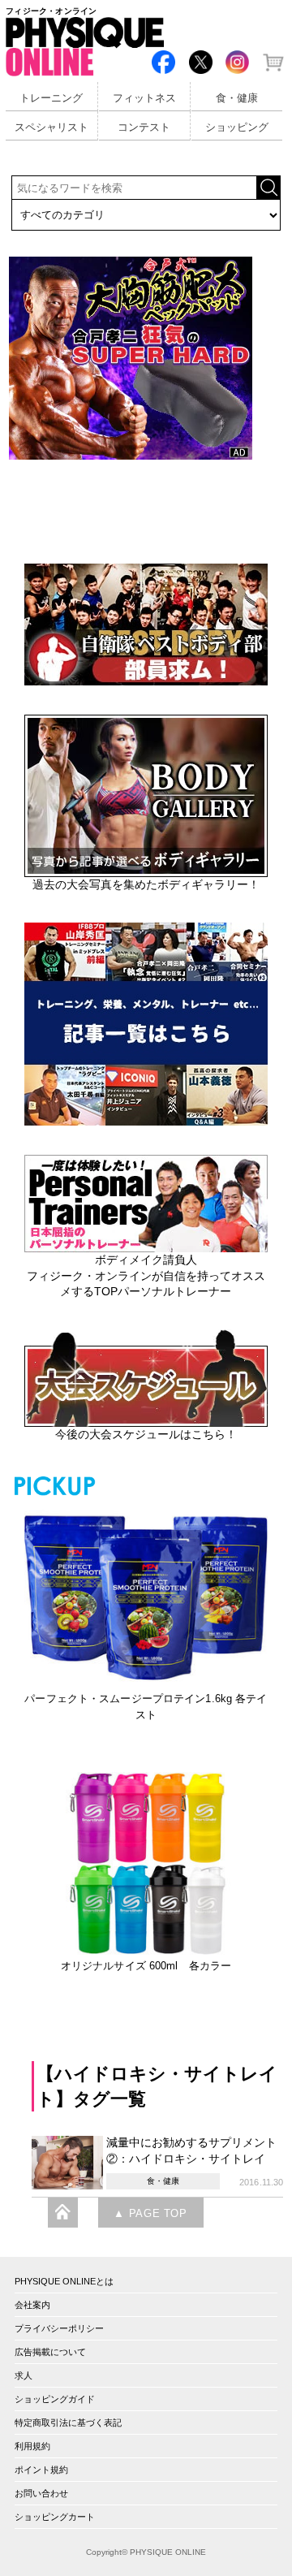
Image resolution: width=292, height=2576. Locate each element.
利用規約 (32, 2446)
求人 (24, 2375)
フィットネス (144, 98)
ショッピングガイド (55, 2399)
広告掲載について (50, 2352)
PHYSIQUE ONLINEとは (64, 2281)
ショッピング (237, 128)
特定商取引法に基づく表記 (68, 2423)
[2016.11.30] (69, 2161)
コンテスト (144, 128)
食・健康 (237, 98)
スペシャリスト (52, 128)
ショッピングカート (55, 2517)
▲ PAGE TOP (150, 2214)
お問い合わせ (41, 2493)
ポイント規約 (41, 2470)
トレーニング (51, 98)
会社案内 (32, 2305)
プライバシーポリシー (59, 2328)
